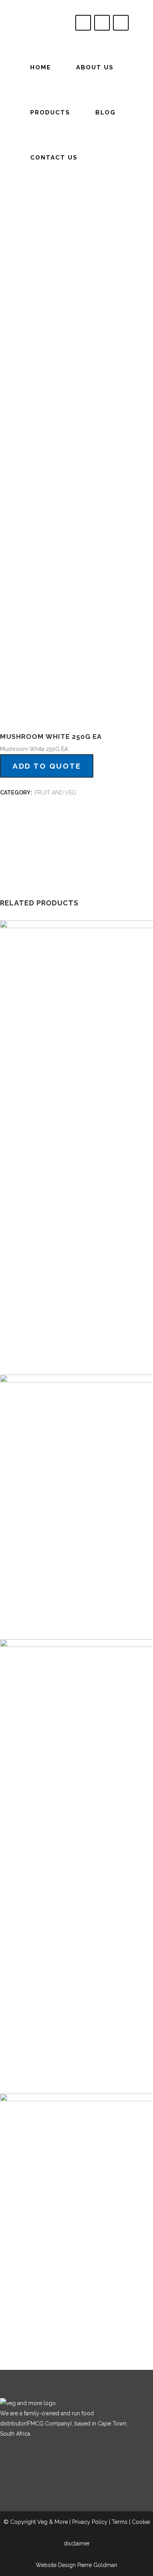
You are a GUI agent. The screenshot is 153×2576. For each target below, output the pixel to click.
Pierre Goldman (97, 2565)
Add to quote (47, 766)
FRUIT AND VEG (55, 793)
